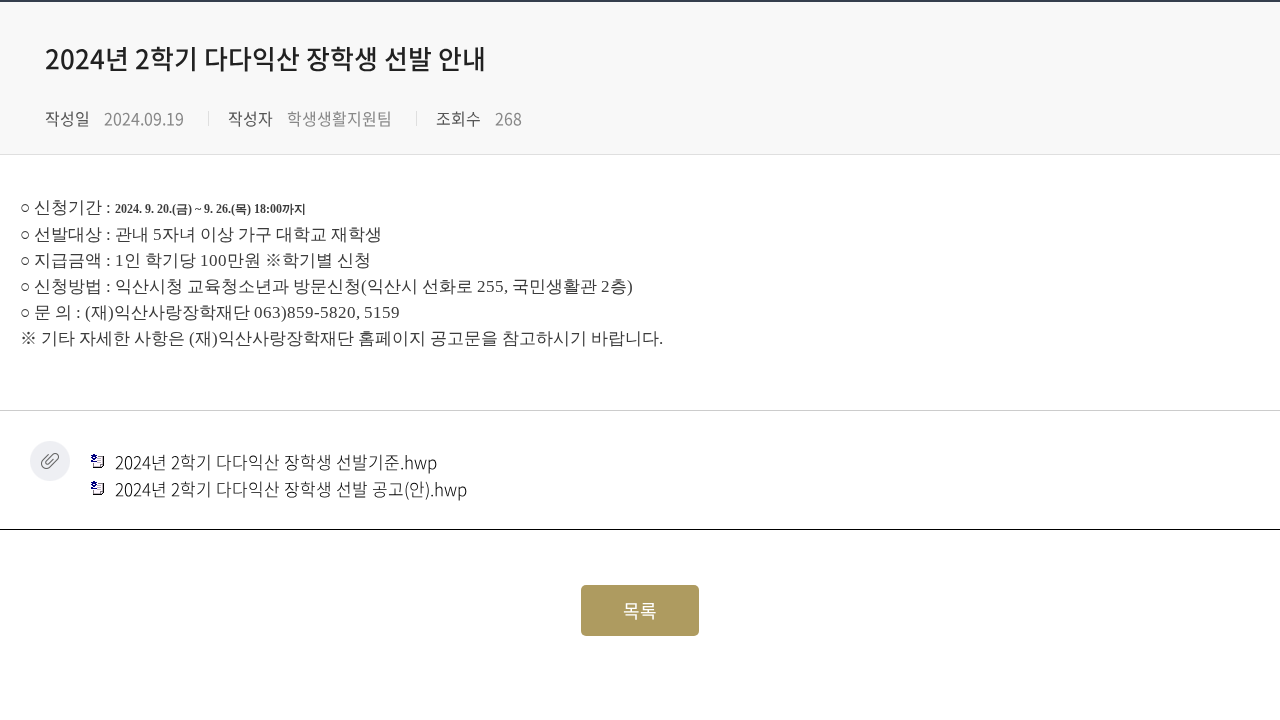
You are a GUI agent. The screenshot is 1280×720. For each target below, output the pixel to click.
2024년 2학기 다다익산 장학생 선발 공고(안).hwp (289, 488)
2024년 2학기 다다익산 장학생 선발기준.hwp (274, 461)
